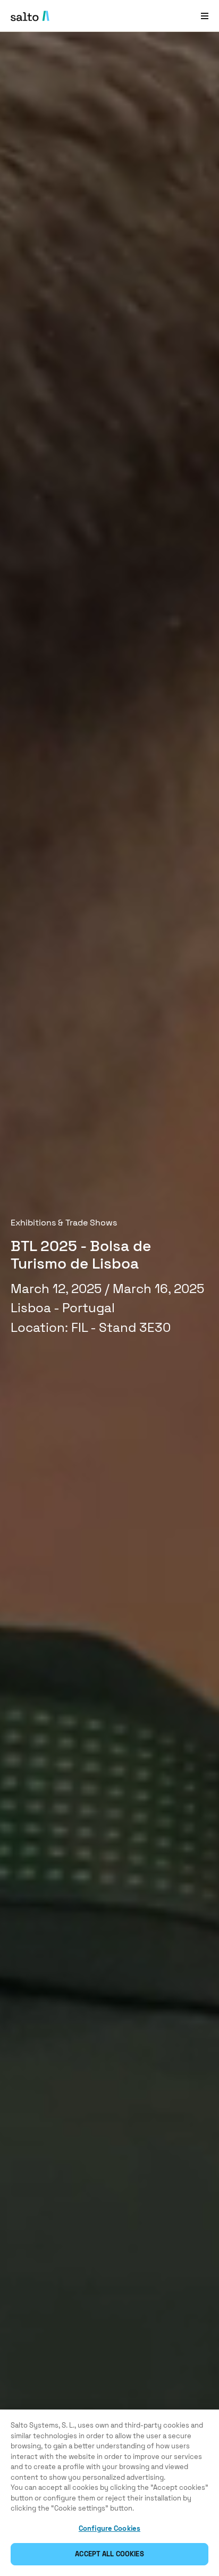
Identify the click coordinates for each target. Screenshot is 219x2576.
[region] (109, 2493)
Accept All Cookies (109, 2554)
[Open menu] (205, 16)
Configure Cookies (109, 2528)
